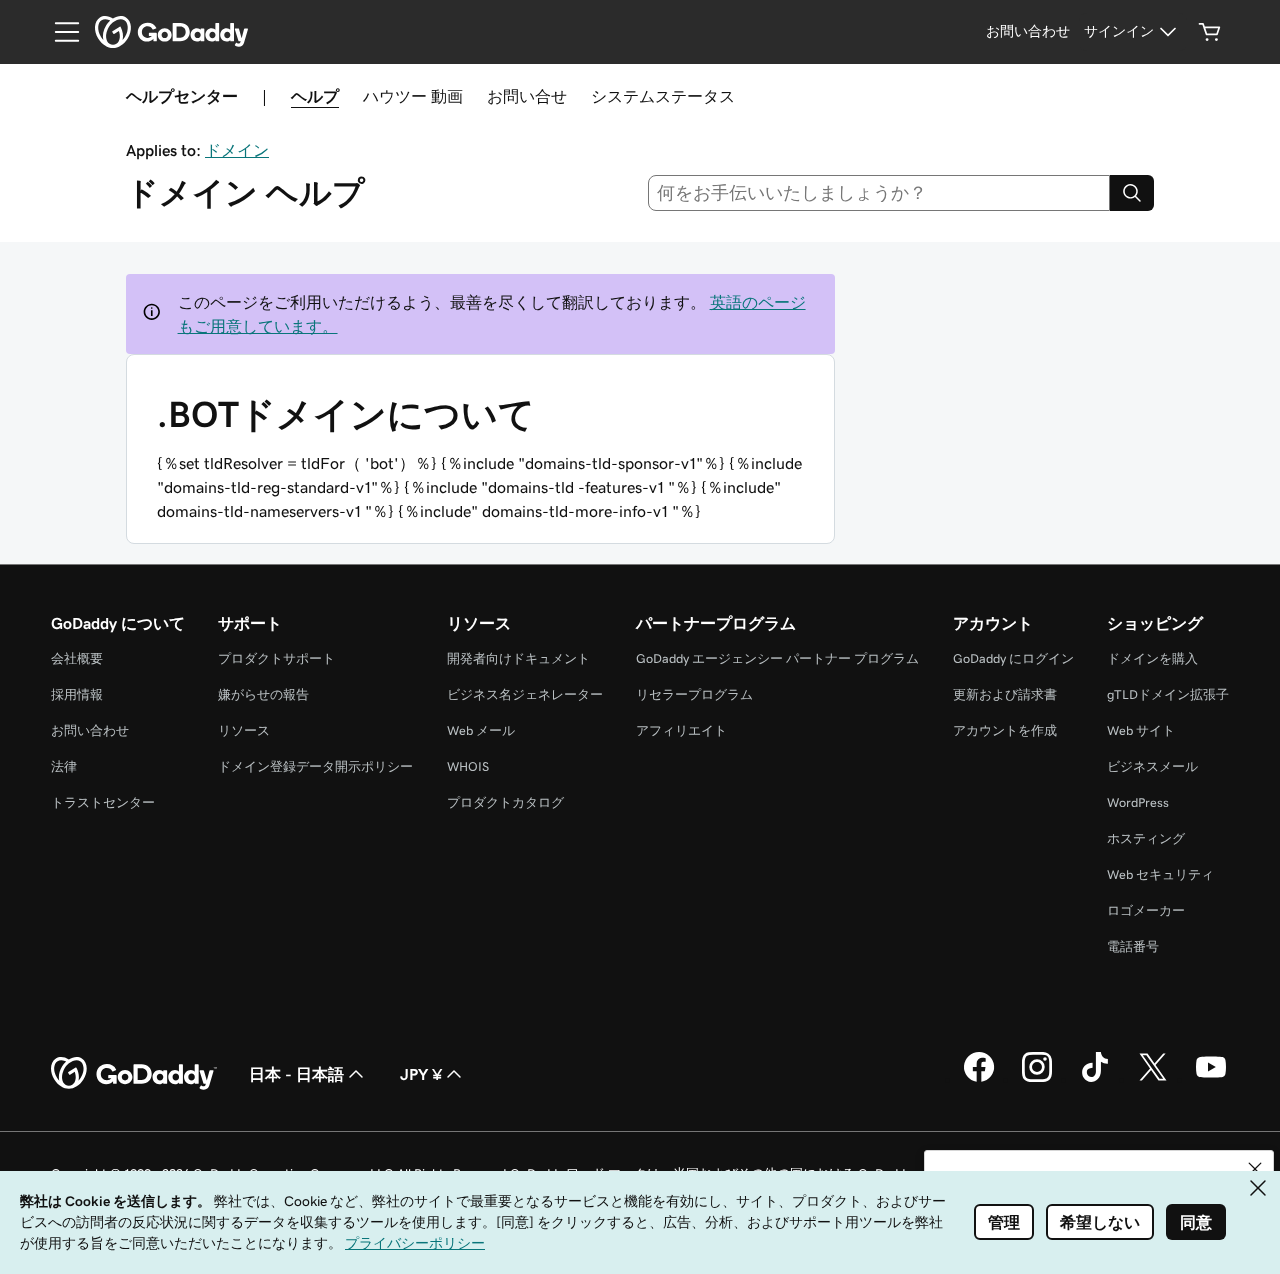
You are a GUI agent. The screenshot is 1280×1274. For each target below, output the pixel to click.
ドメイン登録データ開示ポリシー (315, 766)
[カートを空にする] (1210, 32)
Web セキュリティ (1160, 874)
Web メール (481, 730)
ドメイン (237, 150)
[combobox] (879, 193)
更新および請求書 (1005, 694)
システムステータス (663, 96)
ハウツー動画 (413, 96)
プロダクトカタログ (505, 802)
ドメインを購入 (1152, 658)
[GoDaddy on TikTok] (1095, 1079)
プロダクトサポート (276, 658)
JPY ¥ (421, 1074)
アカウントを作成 (1005, 730)
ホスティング (1146, 838)
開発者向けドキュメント (518, 658)
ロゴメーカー (1146, 910)
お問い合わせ (90, 730)
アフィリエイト (681, 730)
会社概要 (77, 658)
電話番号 (1133, 946)
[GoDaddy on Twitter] (1153, 1079)
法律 (64, 766)
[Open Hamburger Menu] (59, 32)
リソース (244, 730)
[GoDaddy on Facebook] (979, 1079)
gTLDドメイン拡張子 (1168, 694)
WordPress (1138, 802)
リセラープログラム (694, 694)
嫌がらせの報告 (263, 694)
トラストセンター (103, 802)
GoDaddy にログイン (1013, 658)
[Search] (1132, 193)
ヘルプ (315, 96)
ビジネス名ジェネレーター (525, 694)
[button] (1255, 1169)
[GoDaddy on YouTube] (1211, 1079)
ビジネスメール (1152, 766)
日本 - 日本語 (296, 1074)
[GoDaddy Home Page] (134, 1074)
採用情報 (77, 694)
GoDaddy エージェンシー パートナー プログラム (777, 658)
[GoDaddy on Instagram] (1037, 1079)
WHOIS (468, 766)
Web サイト (1141, 730)
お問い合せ (527, 96)
